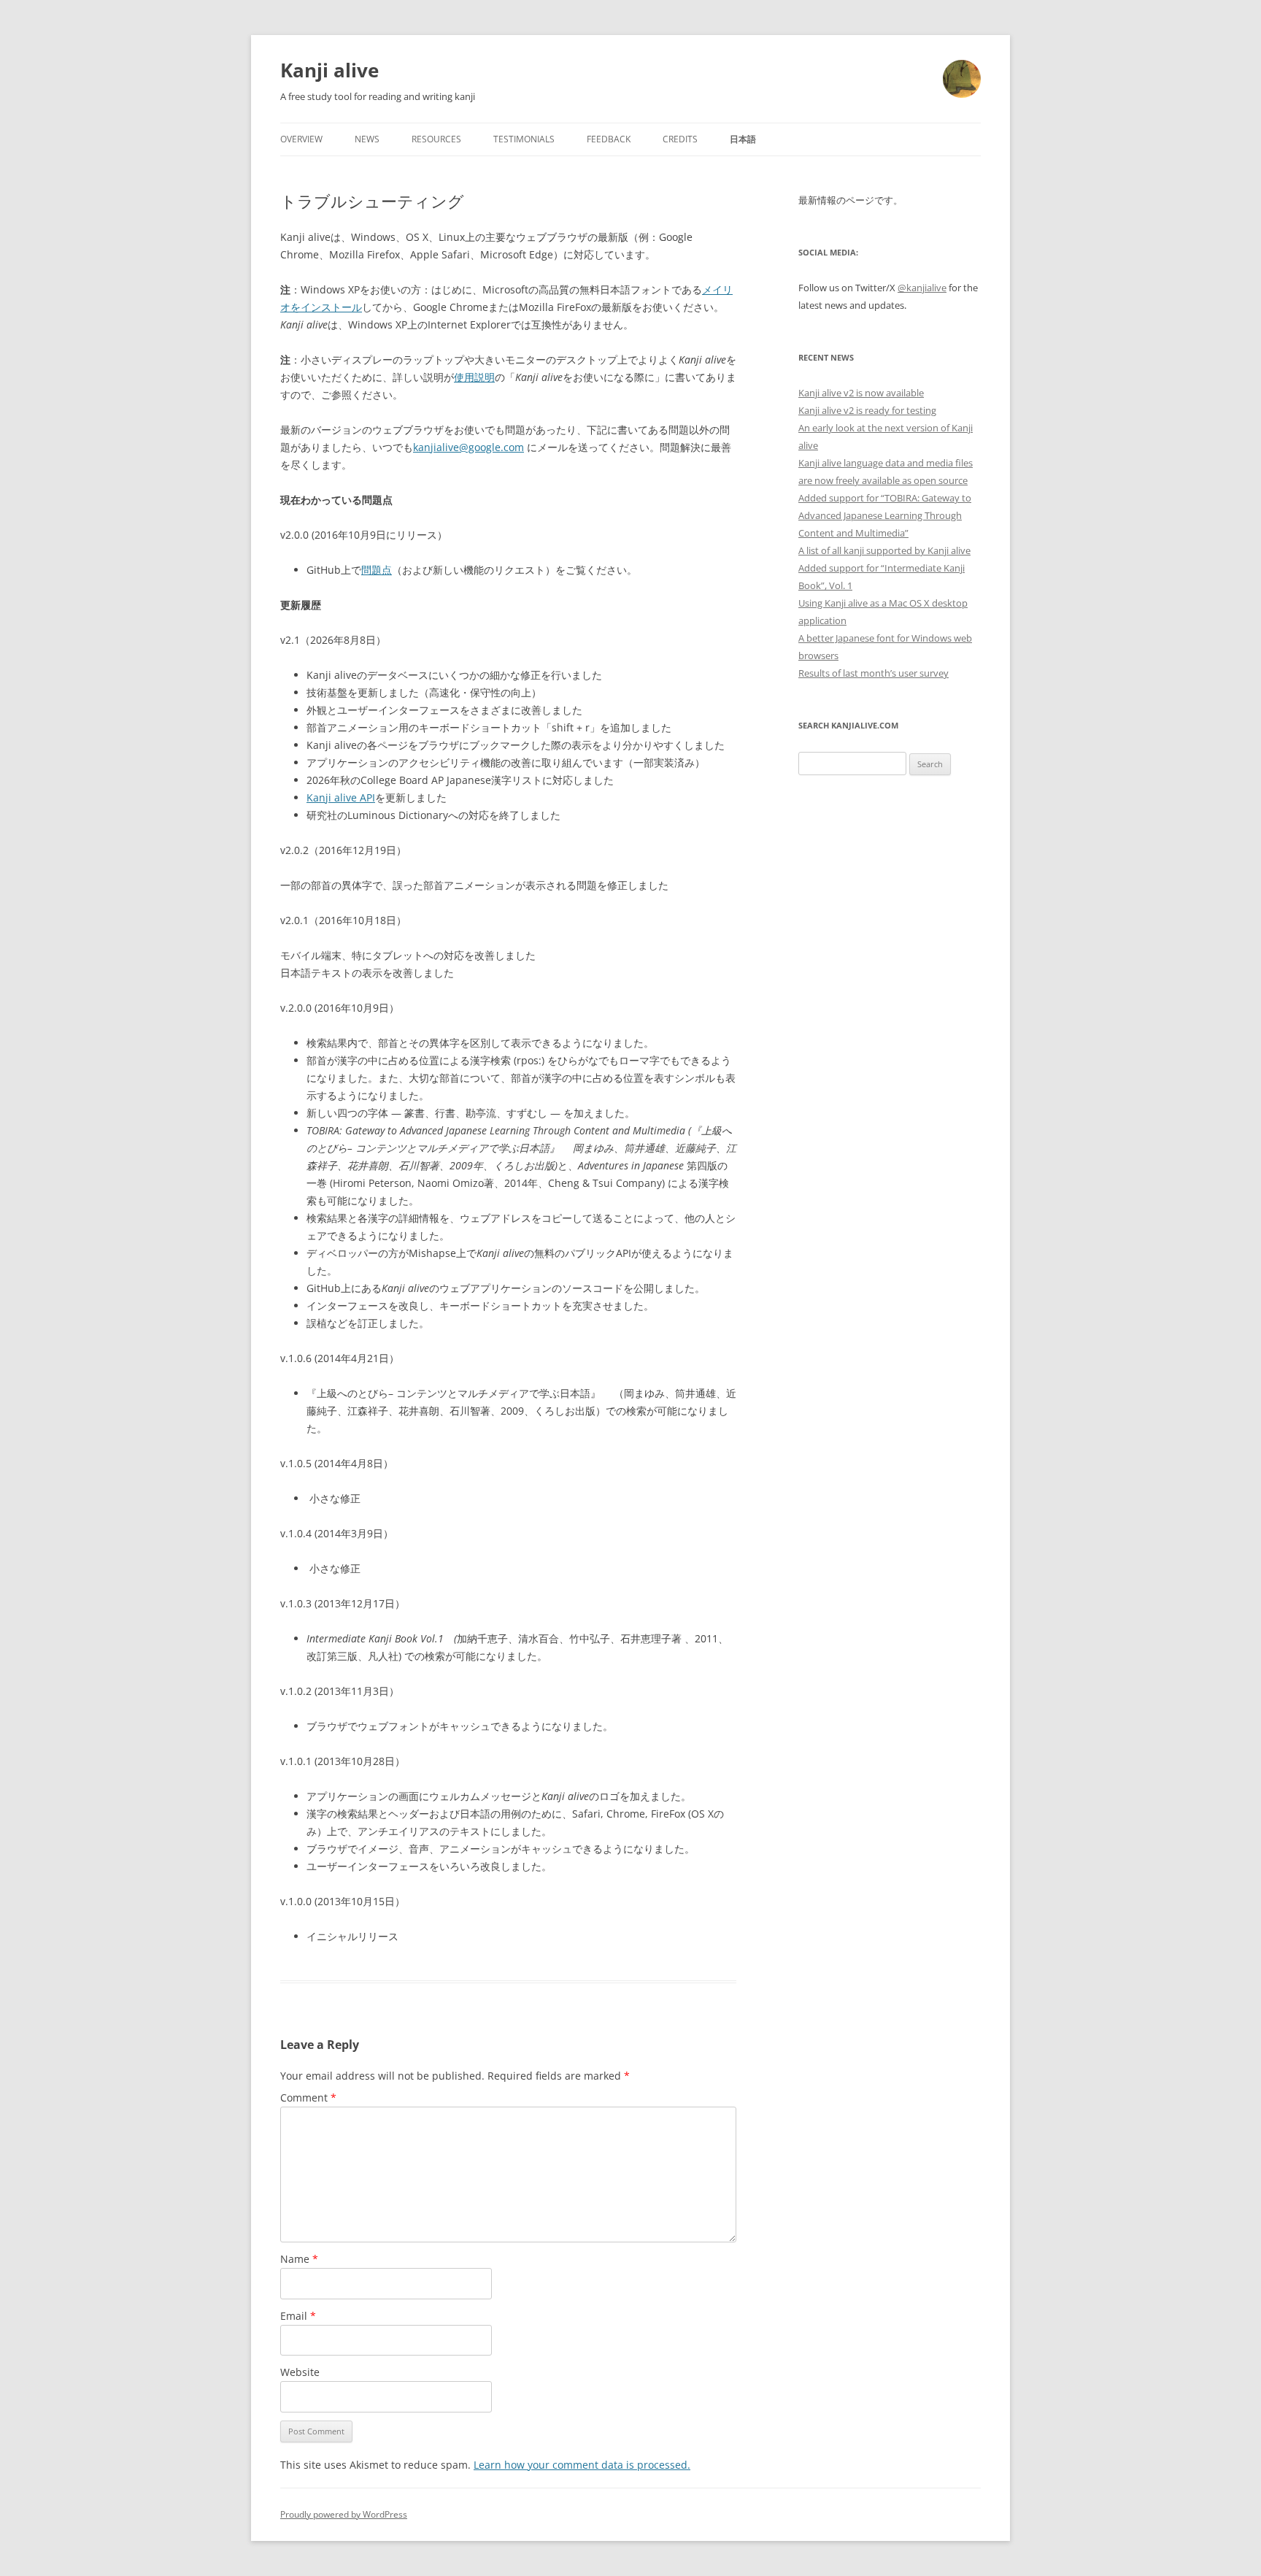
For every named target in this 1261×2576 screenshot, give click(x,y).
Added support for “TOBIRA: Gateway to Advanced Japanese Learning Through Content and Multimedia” (885, 515)
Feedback (609, 139)
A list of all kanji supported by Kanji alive (884, 550)
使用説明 (474, 377)
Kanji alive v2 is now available (861, 393)
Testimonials (524, 139)
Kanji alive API (341, 797)
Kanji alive (329, 70)
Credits (680, 139)
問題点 (377, 570)
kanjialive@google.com (468, 447)
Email (298, 2316)
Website (300, 2372)
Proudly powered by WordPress (344, 2514)
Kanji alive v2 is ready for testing (867, 410)
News (367, 139)
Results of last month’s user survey (874, 673)
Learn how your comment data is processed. (582, 2465)
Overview (301, 139)
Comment (308, 2098)
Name (299, 2259)
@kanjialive (922, 288)
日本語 (743, 139)
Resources (436, 139)
